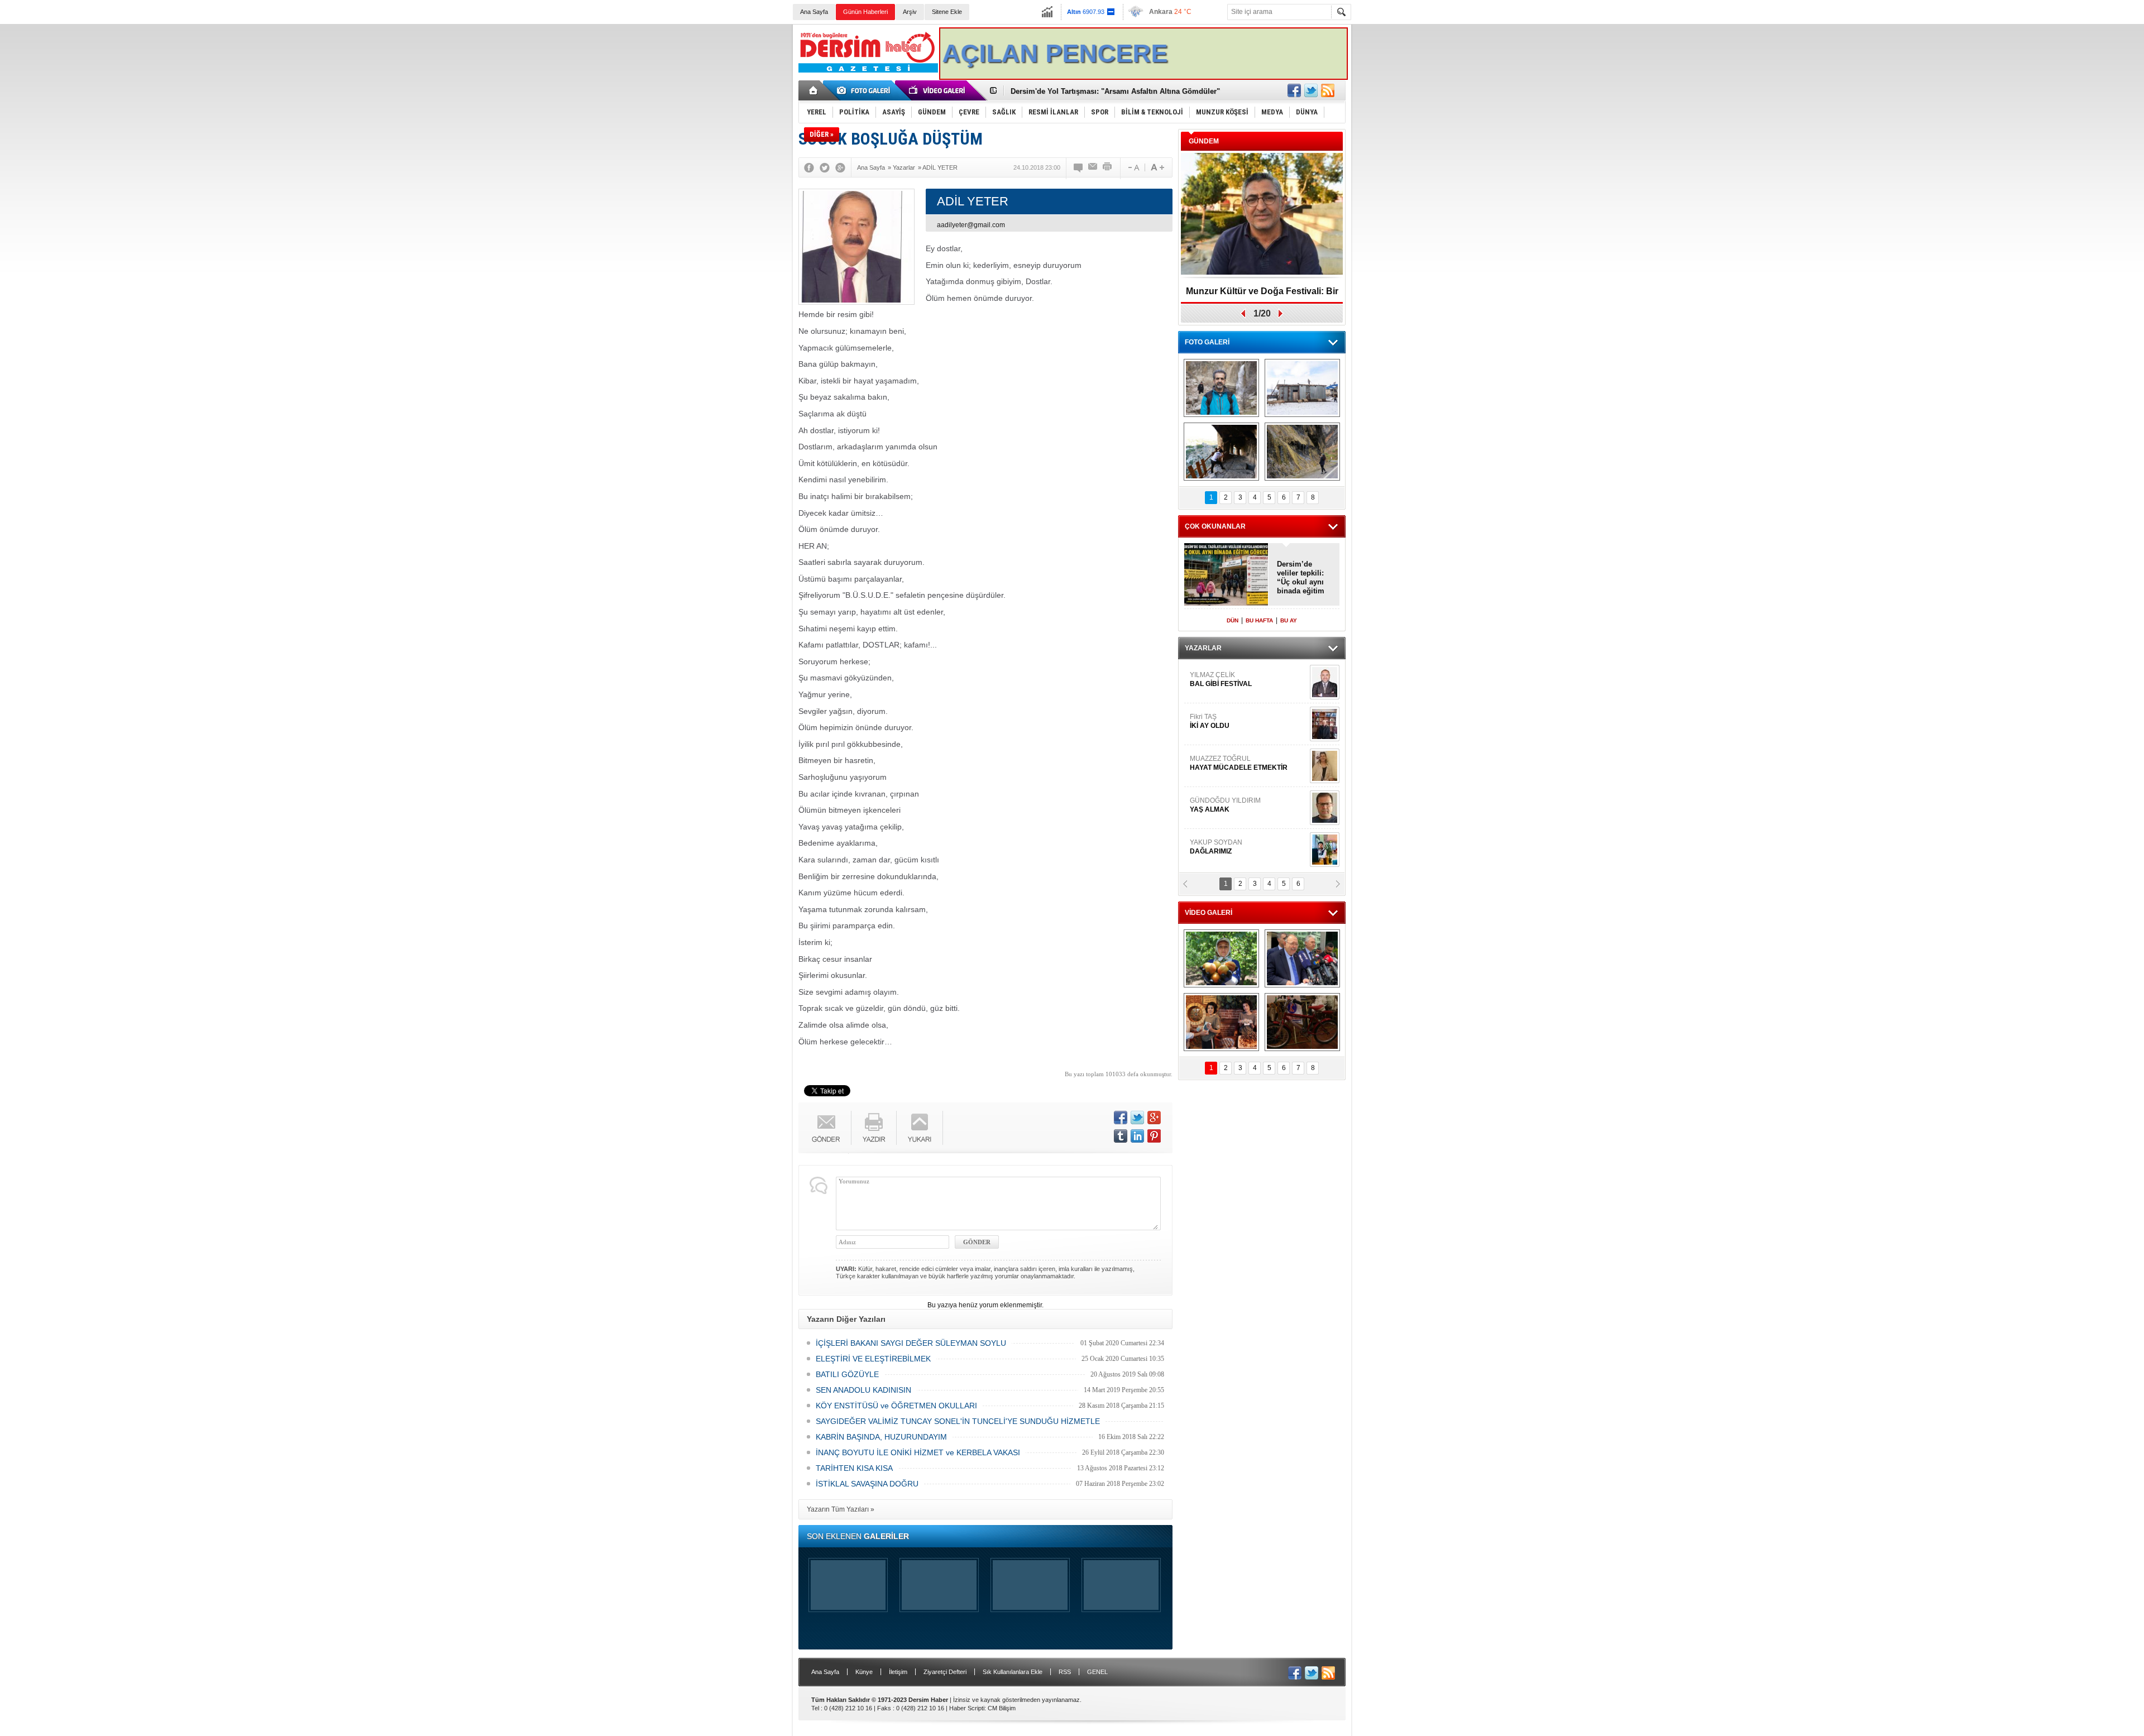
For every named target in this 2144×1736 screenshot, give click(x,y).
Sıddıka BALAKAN (1219, 679)
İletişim (898, 1672)
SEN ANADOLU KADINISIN (863, 1390)
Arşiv (910, 12)
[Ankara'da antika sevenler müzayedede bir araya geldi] (1302, 1022)
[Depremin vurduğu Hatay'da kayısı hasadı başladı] (1221, 958)
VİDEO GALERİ (1209, 913)
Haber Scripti (967, 1708)
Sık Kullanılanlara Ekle (1013, 1672)
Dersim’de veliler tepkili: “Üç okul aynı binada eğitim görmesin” (1301, 578)
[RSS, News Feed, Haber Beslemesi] (1328, 90)
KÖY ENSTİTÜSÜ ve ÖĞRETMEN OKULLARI (896, 1406)
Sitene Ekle (947, 12)
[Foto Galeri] (865, 90)
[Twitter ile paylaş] (1311, 90)
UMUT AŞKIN (1247, 809)
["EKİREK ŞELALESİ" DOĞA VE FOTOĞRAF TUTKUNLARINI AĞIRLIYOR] (1221, 388)
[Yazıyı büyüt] (1157, 167)
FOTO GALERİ (1207, 342)
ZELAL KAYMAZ (1240, 768)
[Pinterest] (1154, 1136)
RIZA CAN (1205, 847)
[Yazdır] (1108, 167)
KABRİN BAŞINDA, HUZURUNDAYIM (881, 1437)
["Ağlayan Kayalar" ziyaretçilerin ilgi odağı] (1302, 452)
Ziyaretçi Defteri (945, 1672)
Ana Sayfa (814, 12)
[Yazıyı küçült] (1133, 167)
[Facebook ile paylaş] (1294, 90)
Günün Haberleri (865, 12)
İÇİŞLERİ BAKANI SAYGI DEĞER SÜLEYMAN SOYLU (911, 1343)
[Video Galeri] (938, 90)
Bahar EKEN (1247, 726)
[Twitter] (825, 167)
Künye (864, 1672)
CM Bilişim (1002, 1708)
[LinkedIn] (1137, 1136)
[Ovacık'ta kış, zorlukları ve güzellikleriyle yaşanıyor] (1302, 388)
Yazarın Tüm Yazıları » (841, 1509)
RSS (1065, 1672)
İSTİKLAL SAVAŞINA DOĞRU (867, 1484)
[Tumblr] (1121, 1136)
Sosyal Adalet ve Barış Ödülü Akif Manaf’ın (1262, 295)
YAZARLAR (1203, 648)
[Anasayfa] (814, 90)
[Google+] (840, 167)
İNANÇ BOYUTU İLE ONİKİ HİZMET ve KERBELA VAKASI (918, 1452)
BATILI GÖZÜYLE (847, 1374)
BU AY (1289, 620)
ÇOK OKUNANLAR (1215, 526)
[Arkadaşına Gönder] (1093, 167)
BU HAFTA (1259, 620)
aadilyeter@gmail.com (971, 225)
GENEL (1097, 1672)
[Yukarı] (920, 1128)
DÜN (1233, 620)
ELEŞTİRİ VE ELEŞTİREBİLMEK (873, 1359)
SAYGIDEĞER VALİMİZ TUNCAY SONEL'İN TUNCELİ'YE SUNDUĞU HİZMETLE (958, 1421)
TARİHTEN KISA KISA (854, 1468)
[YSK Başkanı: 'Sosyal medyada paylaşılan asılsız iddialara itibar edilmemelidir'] (1302, 958)
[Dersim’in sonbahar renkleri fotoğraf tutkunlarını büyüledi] (1221, 452)
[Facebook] (809, 167)
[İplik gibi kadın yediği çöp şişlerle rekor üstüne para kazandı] (1221, 1022)
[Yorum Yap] (1079, 167)
